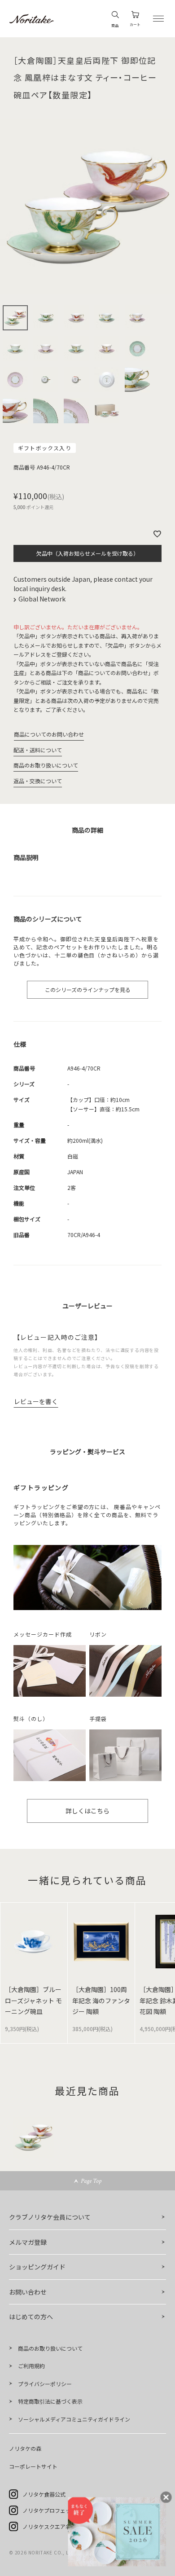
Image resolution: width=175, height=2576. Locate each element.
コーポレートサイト (33, 2466)
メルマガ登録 (28, 2242)
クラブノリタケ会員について (50, 2217)
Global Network (43, 599)
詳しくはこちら (87, 1811)
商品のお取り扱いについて (46, 765)
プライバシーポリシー (45, 2384)
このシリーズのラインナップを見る (88, 990)
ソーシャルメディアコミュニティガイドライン (74, 2419)
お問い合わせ (28, 2292)
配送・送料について (38, 750)
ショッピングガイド (37, 2267)
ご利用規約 (31, 2366)
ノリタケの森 (25, 2448)
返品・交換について (38, 781)
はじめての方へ (31, 2317)
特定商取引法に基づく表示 (50, 2401)
